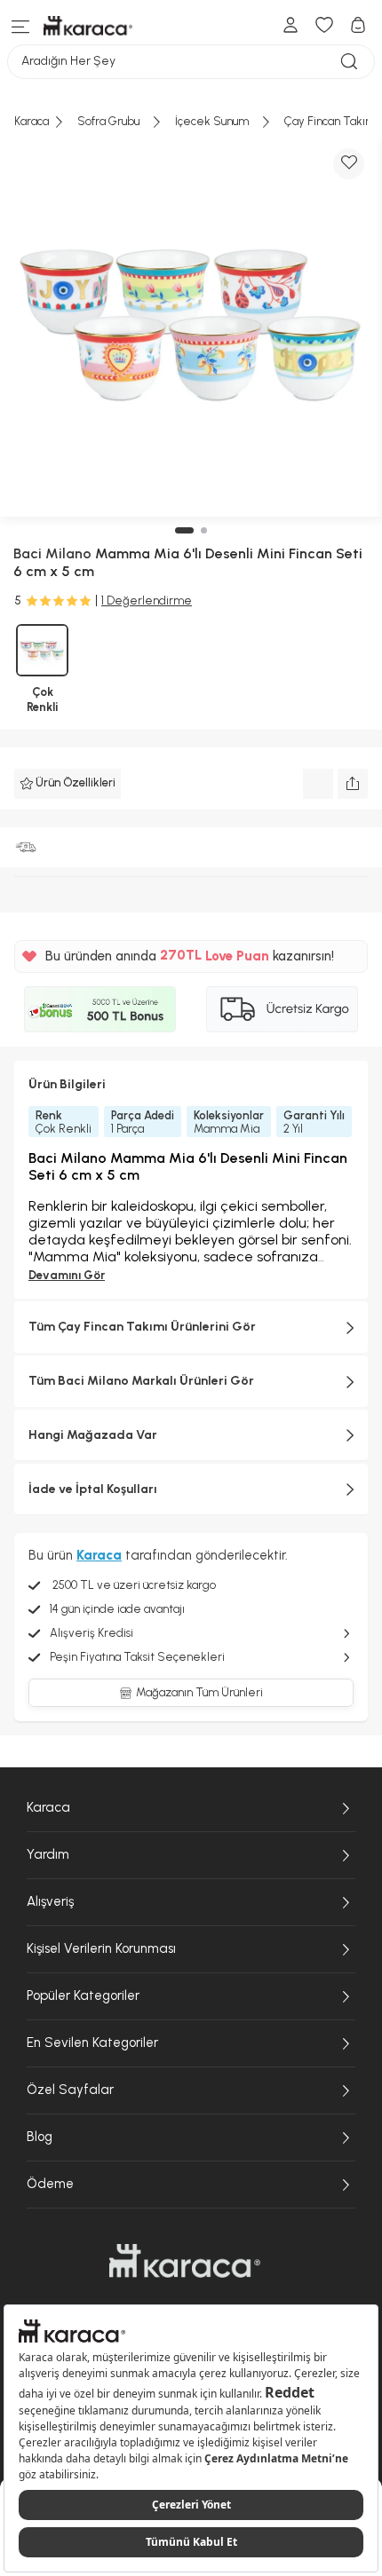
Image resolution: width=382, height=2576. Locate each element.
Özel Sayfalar (70, 2090)
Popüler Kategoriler (83, 1995)
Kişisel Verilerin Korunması (101, 1948)
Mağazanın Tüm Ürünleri (199, 1692)
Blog (40, 2137)
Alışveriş (50, 1901)
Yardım (48, 1854)
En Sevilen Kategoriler (92, 2043)
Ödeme (50, 2184)
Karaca (48, 1807)
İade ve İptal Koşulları (93, 1489)
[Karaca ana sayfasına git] (185, 2261)
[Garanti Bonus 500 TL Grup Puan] (100, 1009)
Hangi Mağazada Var (93, 1435)
